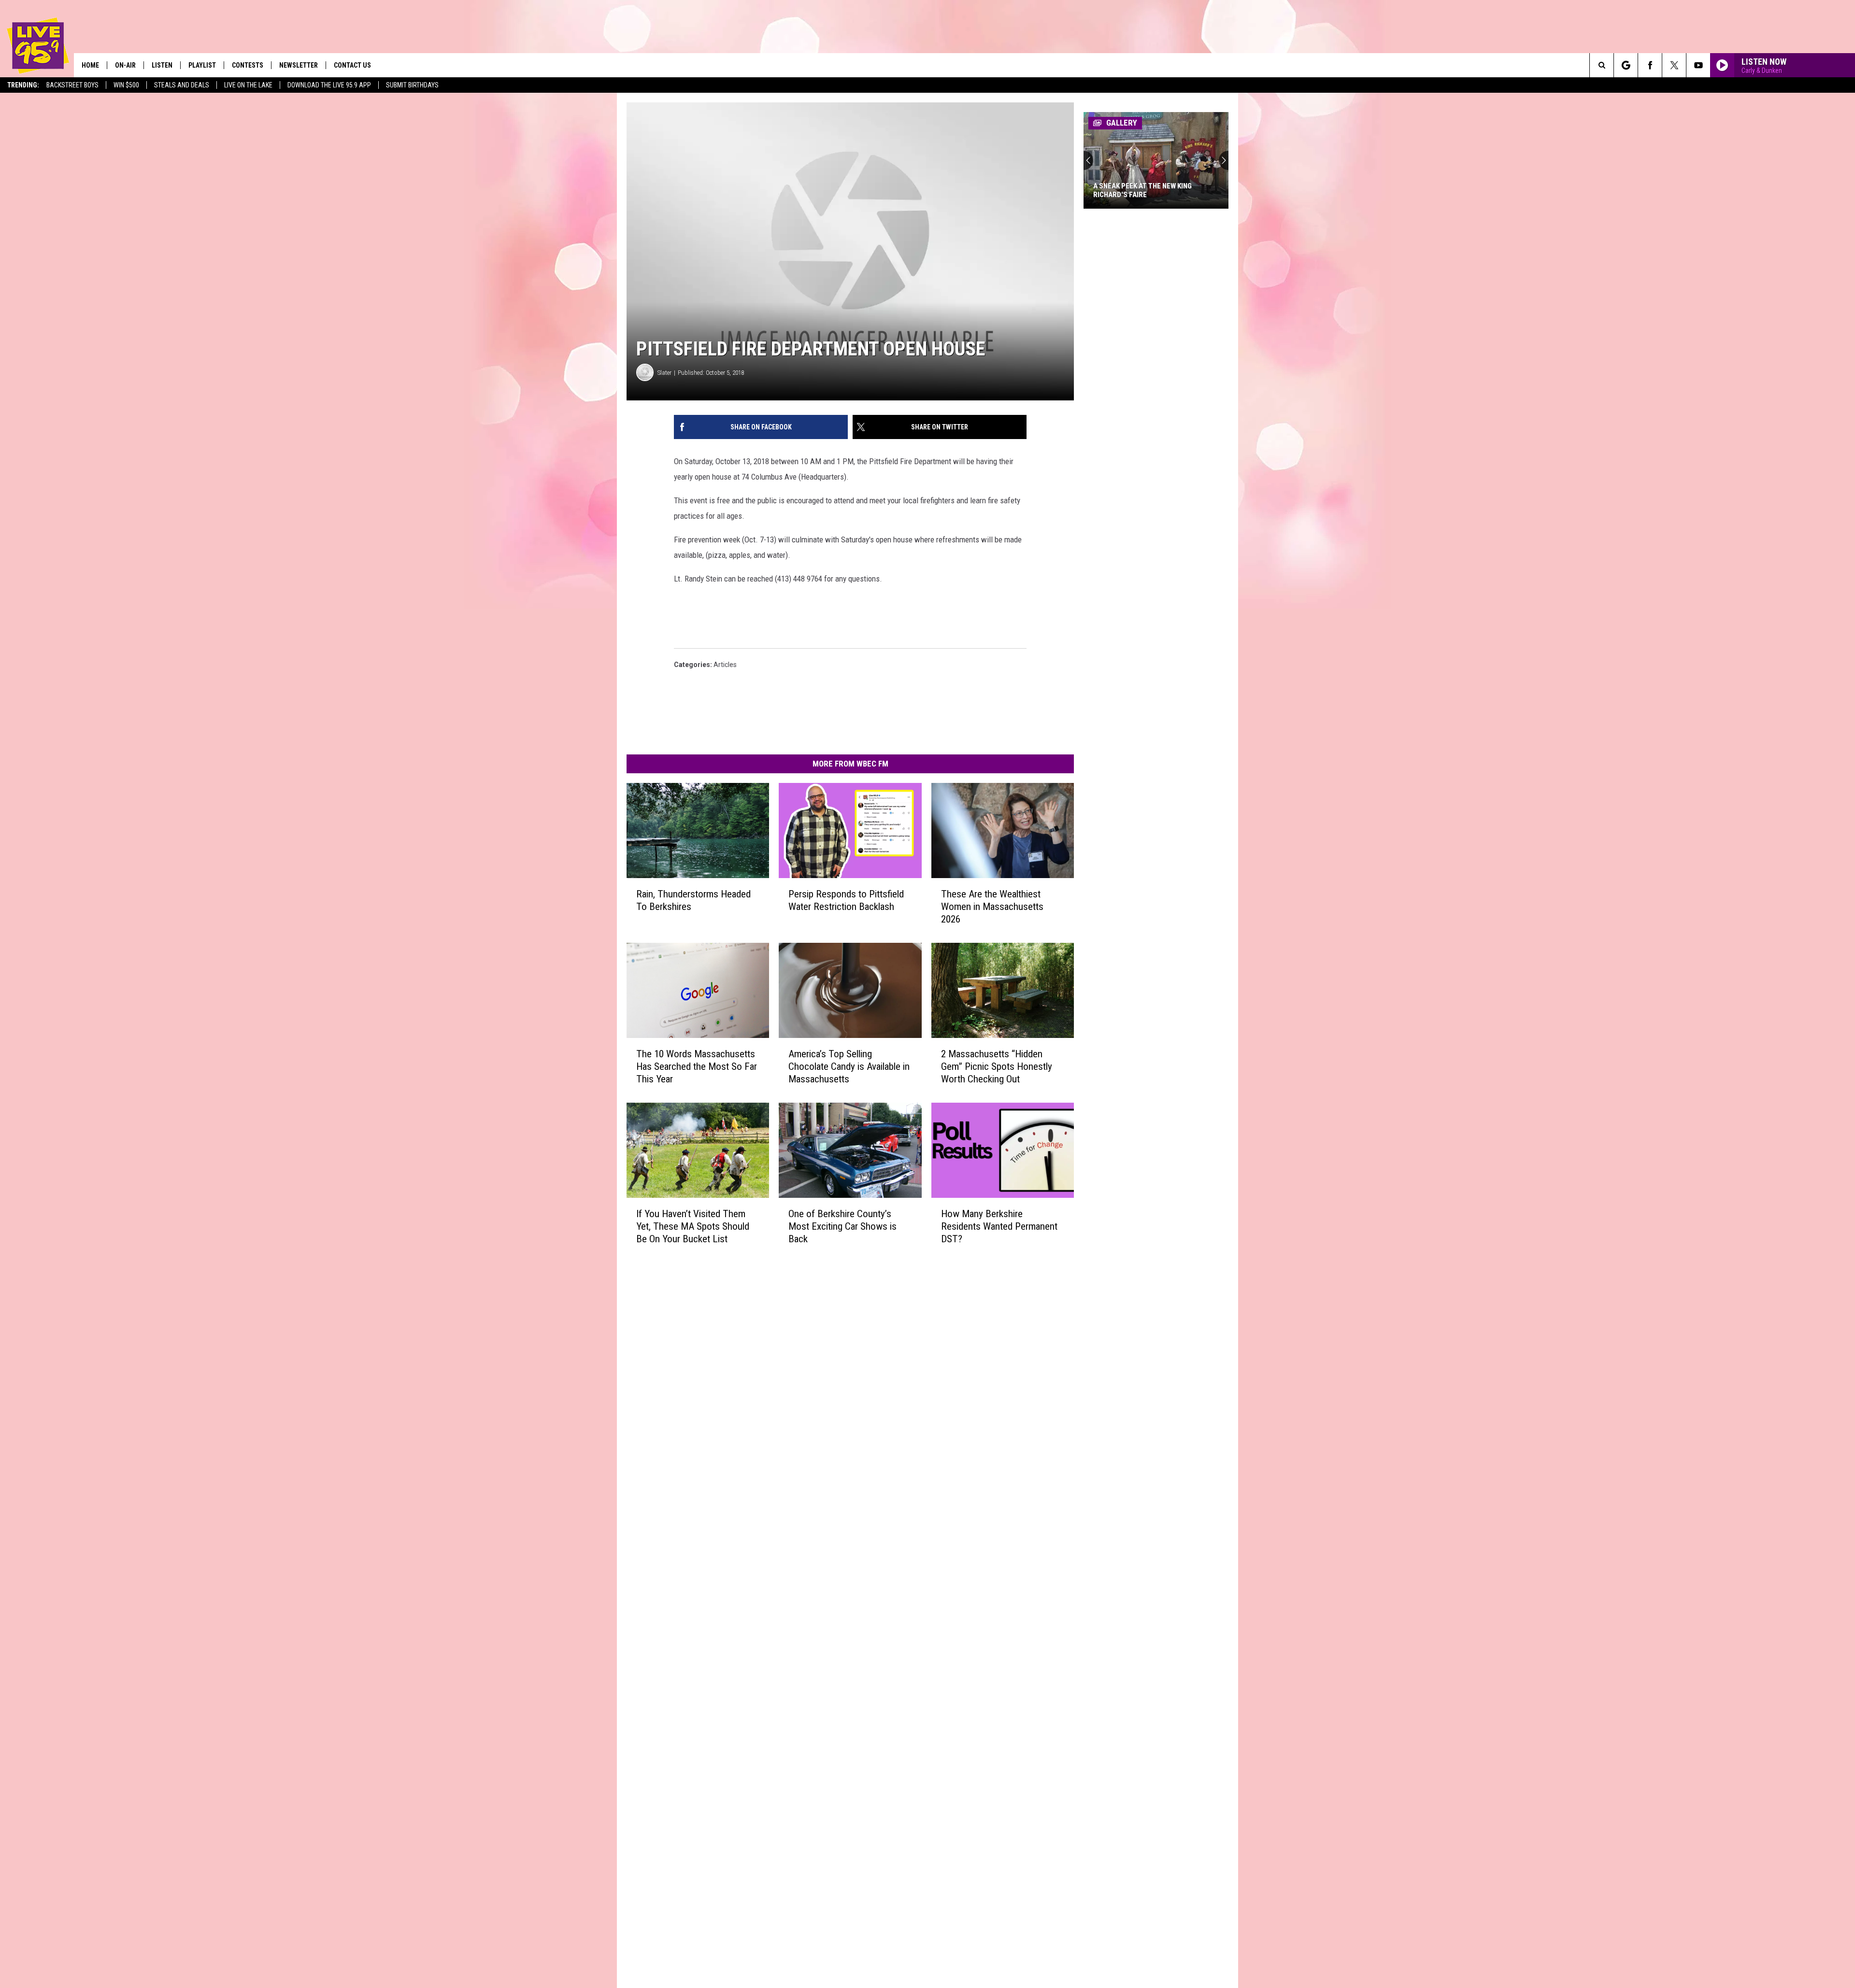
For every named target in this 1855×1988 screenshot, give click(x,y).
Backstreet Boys (72, 85)
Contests (248, 65)
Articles (725, 665)
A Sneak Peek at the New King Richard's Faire (1142, 190)
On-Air (125, 65)
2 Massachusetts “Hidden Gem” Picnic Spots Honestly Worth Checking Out (997, 1066)
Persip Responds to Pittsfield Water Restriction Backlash (846, 900)
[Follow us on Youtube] (1698, 65)
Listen (162, 65)
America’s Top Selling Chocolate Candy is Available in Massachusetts (849, 1066)
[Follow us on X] (1674, 65)
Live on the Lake (248, 85)
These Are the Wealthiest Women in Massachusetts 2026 (992, 907)
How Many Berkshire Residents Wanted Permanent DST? (999, 1226)
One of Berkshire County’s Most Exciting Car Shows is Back (842, 1226)
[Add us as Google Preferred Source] (1626, 65)
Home (90, 65)
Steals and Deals (182, 85)
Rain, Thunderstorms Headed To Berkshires (693, 900)
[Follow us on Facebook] (1650, 65)
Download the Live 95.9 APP (329, 85)
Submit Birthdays (412, 85)
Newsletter (299, 65)
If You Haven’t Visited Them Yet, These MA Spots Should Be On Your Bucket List (693, 1226)
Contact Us (352, 65)
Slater (664, 373)
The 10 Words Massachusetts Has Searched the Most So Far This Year (697, 1066)
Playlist (202, 65)
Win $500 (126, 85)
